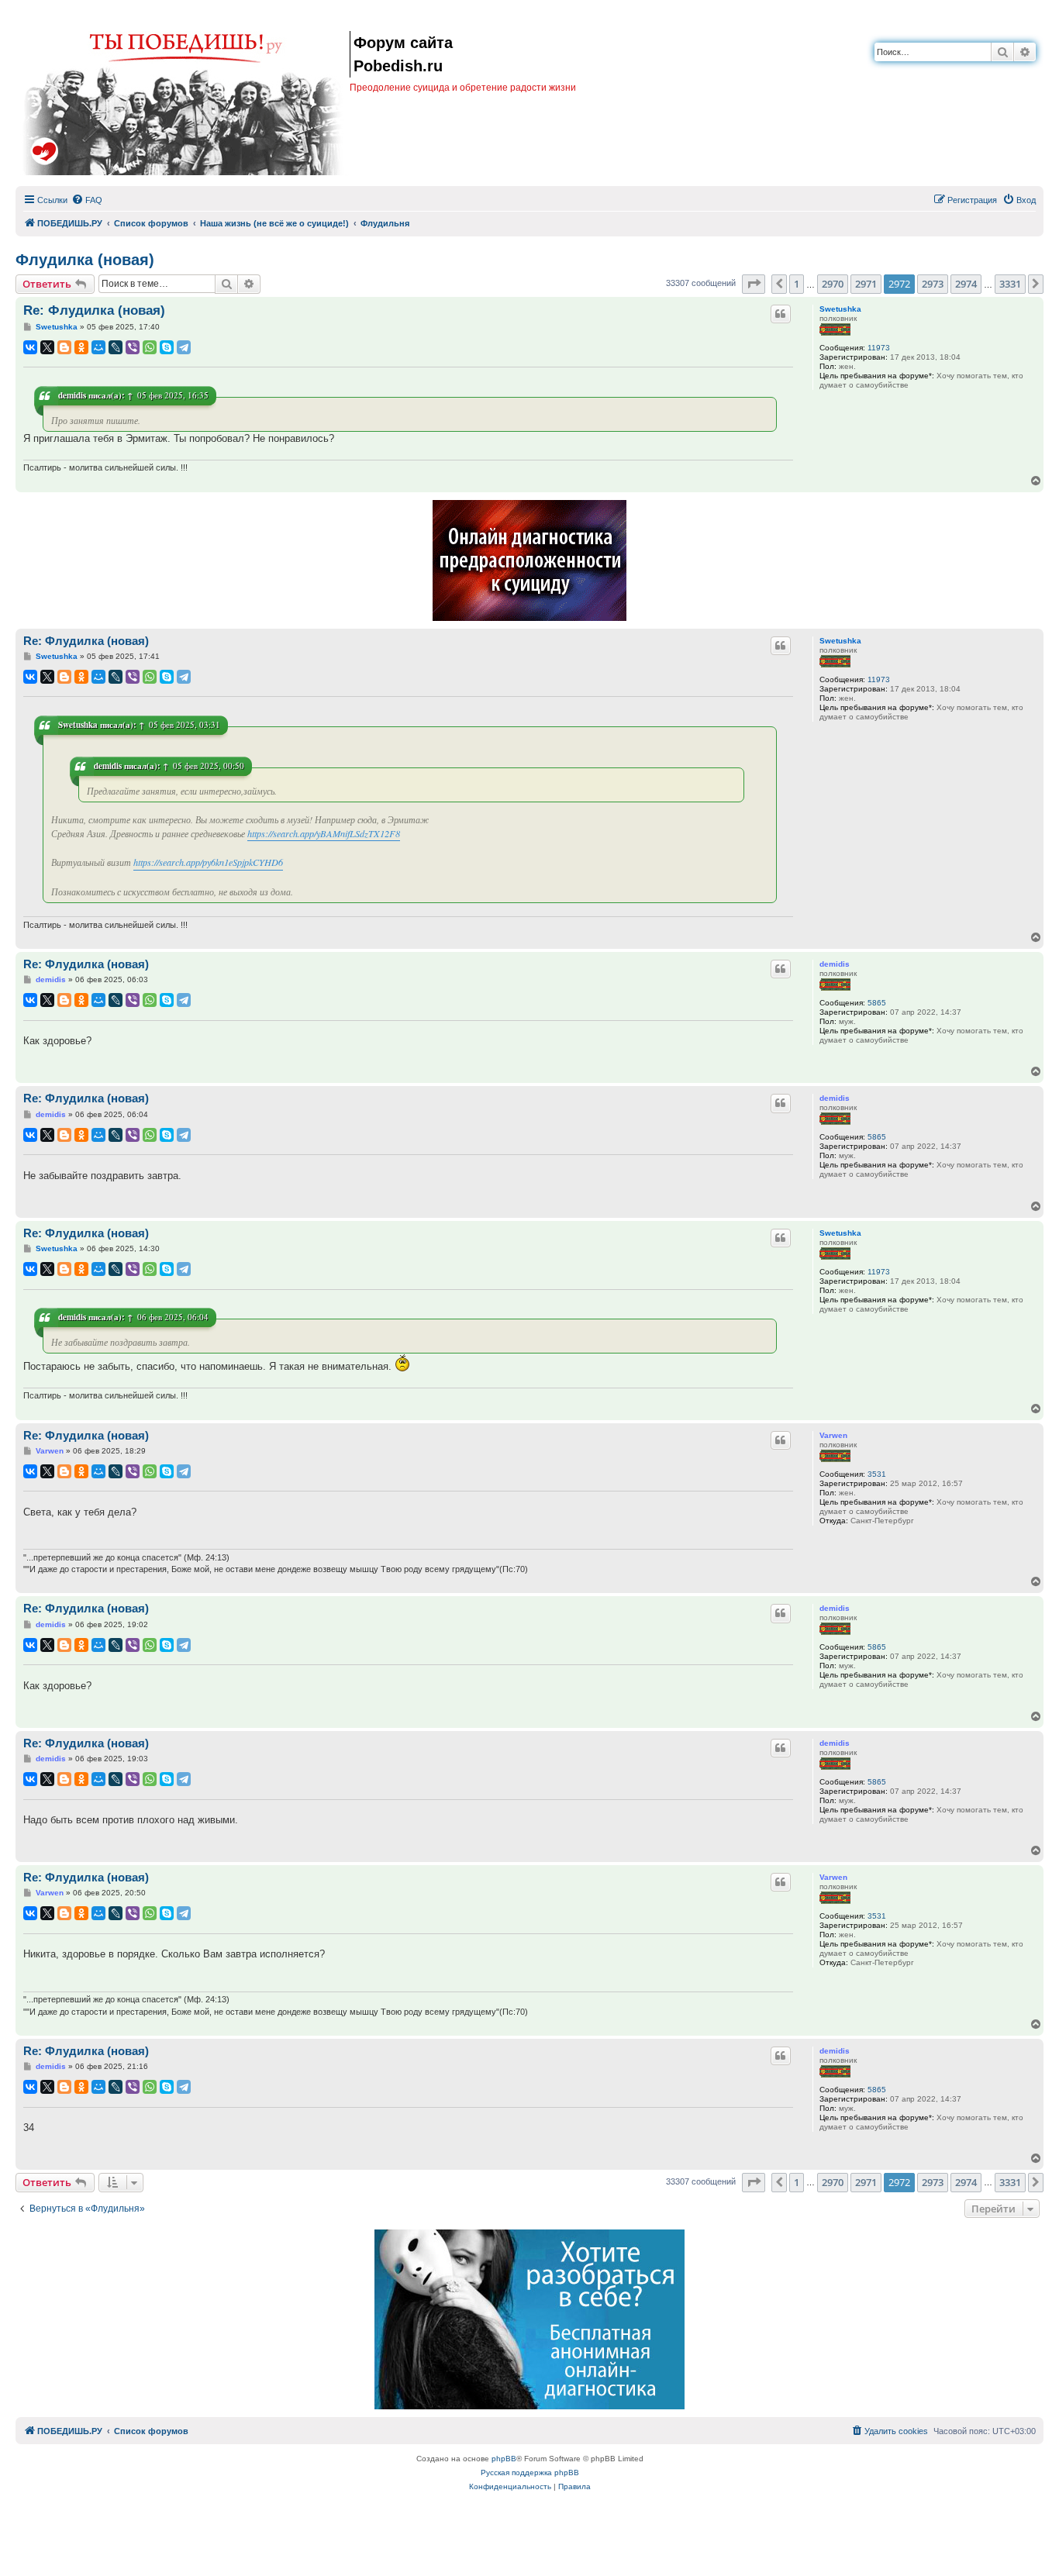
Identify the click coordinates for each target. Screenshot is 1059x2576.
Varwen (833, 1435)
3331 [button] (1010, 284)
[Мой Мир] (98, 347)
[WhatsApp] (150, 347)
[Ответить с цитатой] (781, 314)
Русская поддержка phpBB (530, 2473)
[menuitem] (87, 200)
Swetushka (840, 309)
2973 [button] (933, 284)
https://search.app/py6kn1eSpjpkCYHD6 (208, 862)
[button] (754, 284)
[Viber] (133, 347)
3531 (877, 1474)
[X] (47, 347)
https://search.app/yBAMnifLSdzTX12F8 (324, 833)
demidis (72, 395)
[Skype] (167, 347)
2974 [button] (966, 284)
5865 (877, 1003)
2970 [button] (833, 284)
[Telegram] (184, 347)
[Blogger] (64, 347)
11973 (879, 348)
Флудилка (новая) (85, 260)
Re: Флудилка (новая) (94, 310)
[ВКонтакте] (30, 347)
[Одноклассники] (81, 347)
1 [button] (797, 284)
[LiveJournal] (116, 347)
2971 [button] (866, 284)
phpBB (504, 2459)
